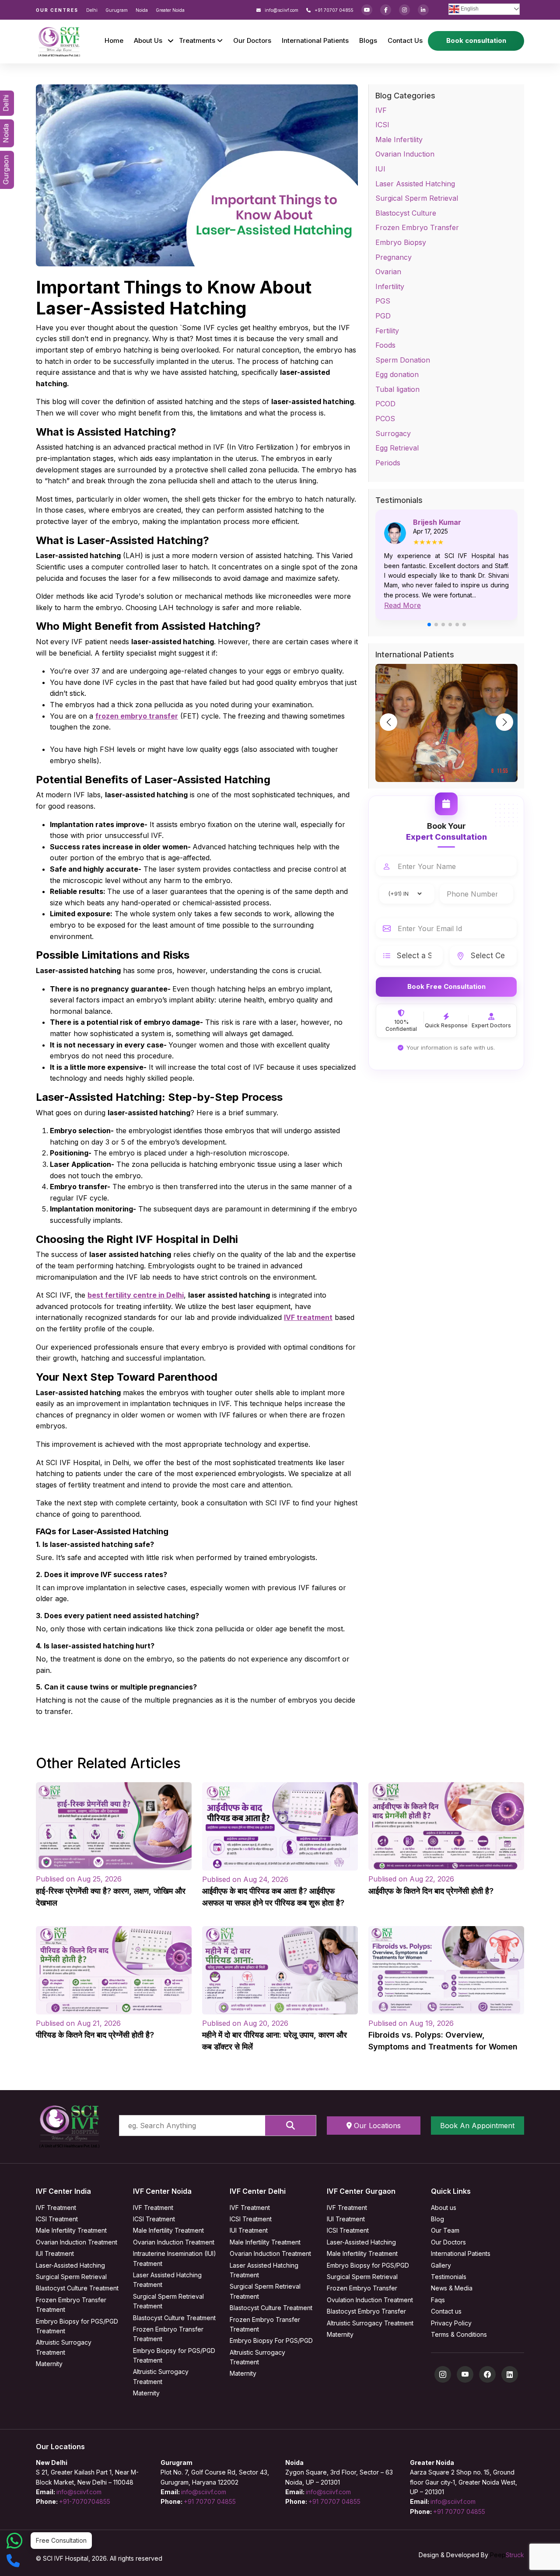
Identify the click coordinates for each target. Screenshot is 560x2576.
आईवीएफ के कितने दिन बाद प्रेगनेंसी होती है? (431, 1891)
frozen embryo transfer (137, 716)
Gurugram (117, 10)
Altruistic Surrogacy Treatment (64, 2347)
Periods (388, 463)
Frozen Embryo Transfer (417, 227)
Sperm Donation (403, 360)
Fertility (387, 331)
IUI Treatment (55, 2253)
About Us (148, 40)
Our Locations (376, 2126)
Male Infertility (399, 140)
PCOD (385, 404)
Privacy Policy (451, 2323)
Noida (142, 10)
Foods (385, 345)
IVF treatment (308, 1317)
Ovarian (388, 272)
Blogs (368, 40)
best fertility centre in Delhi (136, 1295)
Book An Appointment (477, 2126)
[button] (429, 625)
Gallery (441, 2265)
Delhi (92, 10)
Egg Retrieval (397, 448)
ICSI (382, 125)
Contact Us (405, 40)
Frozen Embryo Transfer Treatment (71, 2305)
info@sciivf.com (281, 10)
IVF (381, 110)
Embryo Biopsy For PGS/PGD (271, 2340)
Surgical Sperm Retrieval (417, 198)
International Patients (315, 40)
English (469, 9)
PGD (383, 316)
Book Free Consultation (446, 986)
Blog (437, 2219)
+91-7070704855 (85, 2501)
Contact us (446, 2311)
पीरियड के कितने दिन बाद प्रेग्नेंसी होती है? (95, 2035)
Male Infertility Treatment (71, 2230)
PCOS (385, 419)
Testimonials (449, 2277)
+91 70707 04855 (333, 10)
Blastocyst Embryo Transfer (366, 2311)
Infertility (390, 286)
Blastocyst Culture (406, 213)
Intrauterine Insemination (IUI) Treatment (175, 2258)
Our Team (445, 2230)
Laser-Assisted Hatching (70, 2265)
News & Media (452, 2288)
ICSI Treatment (57, 2219)
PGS (383, 301)
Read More (402, 605)
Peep (507, 2555)
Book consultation (476, 40)
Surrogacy (393, 433)
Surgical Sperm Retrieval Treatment (168, 2301)
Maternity (49, 2364)
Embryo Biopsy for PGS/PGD (368, 2265)
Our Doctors (252, 40)
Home (114, 40)
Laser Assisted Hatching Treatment (167, 2280)
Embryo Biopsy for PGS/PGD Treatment (77, 2326)
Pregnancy (394, 257)
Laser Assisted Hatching (415, 184)
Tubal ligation (397, 389)
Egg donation (397, 374)
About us (444, 2208)
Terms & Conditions (459, 2334)
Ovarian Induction (405, 154)
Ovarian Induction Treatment (77, 2242)
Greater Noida (170, 10)
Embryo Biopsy (401, 242)
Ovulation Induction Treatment (370, 2300)
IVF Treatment (56, 2208)
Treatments (198, 40)
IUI (380, 169)
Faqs (438, 2300)
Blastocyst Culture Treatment (77, 2288)
